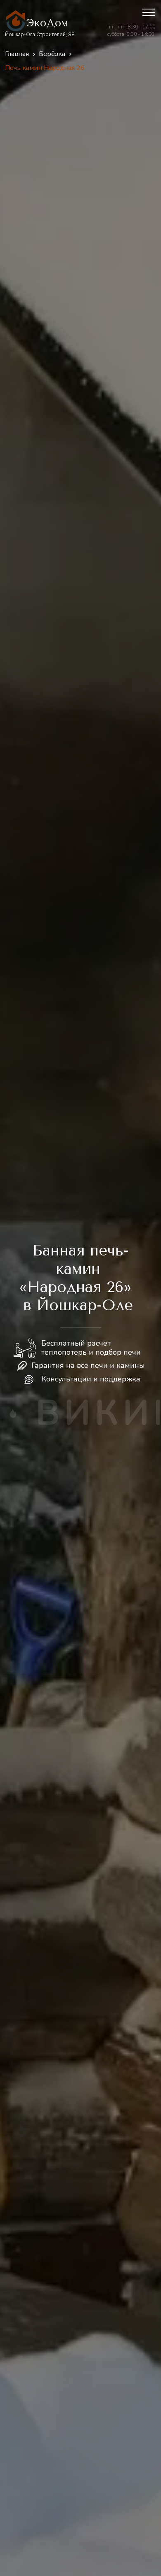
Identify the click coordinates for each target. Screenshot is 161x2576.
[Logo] (16, 21)
